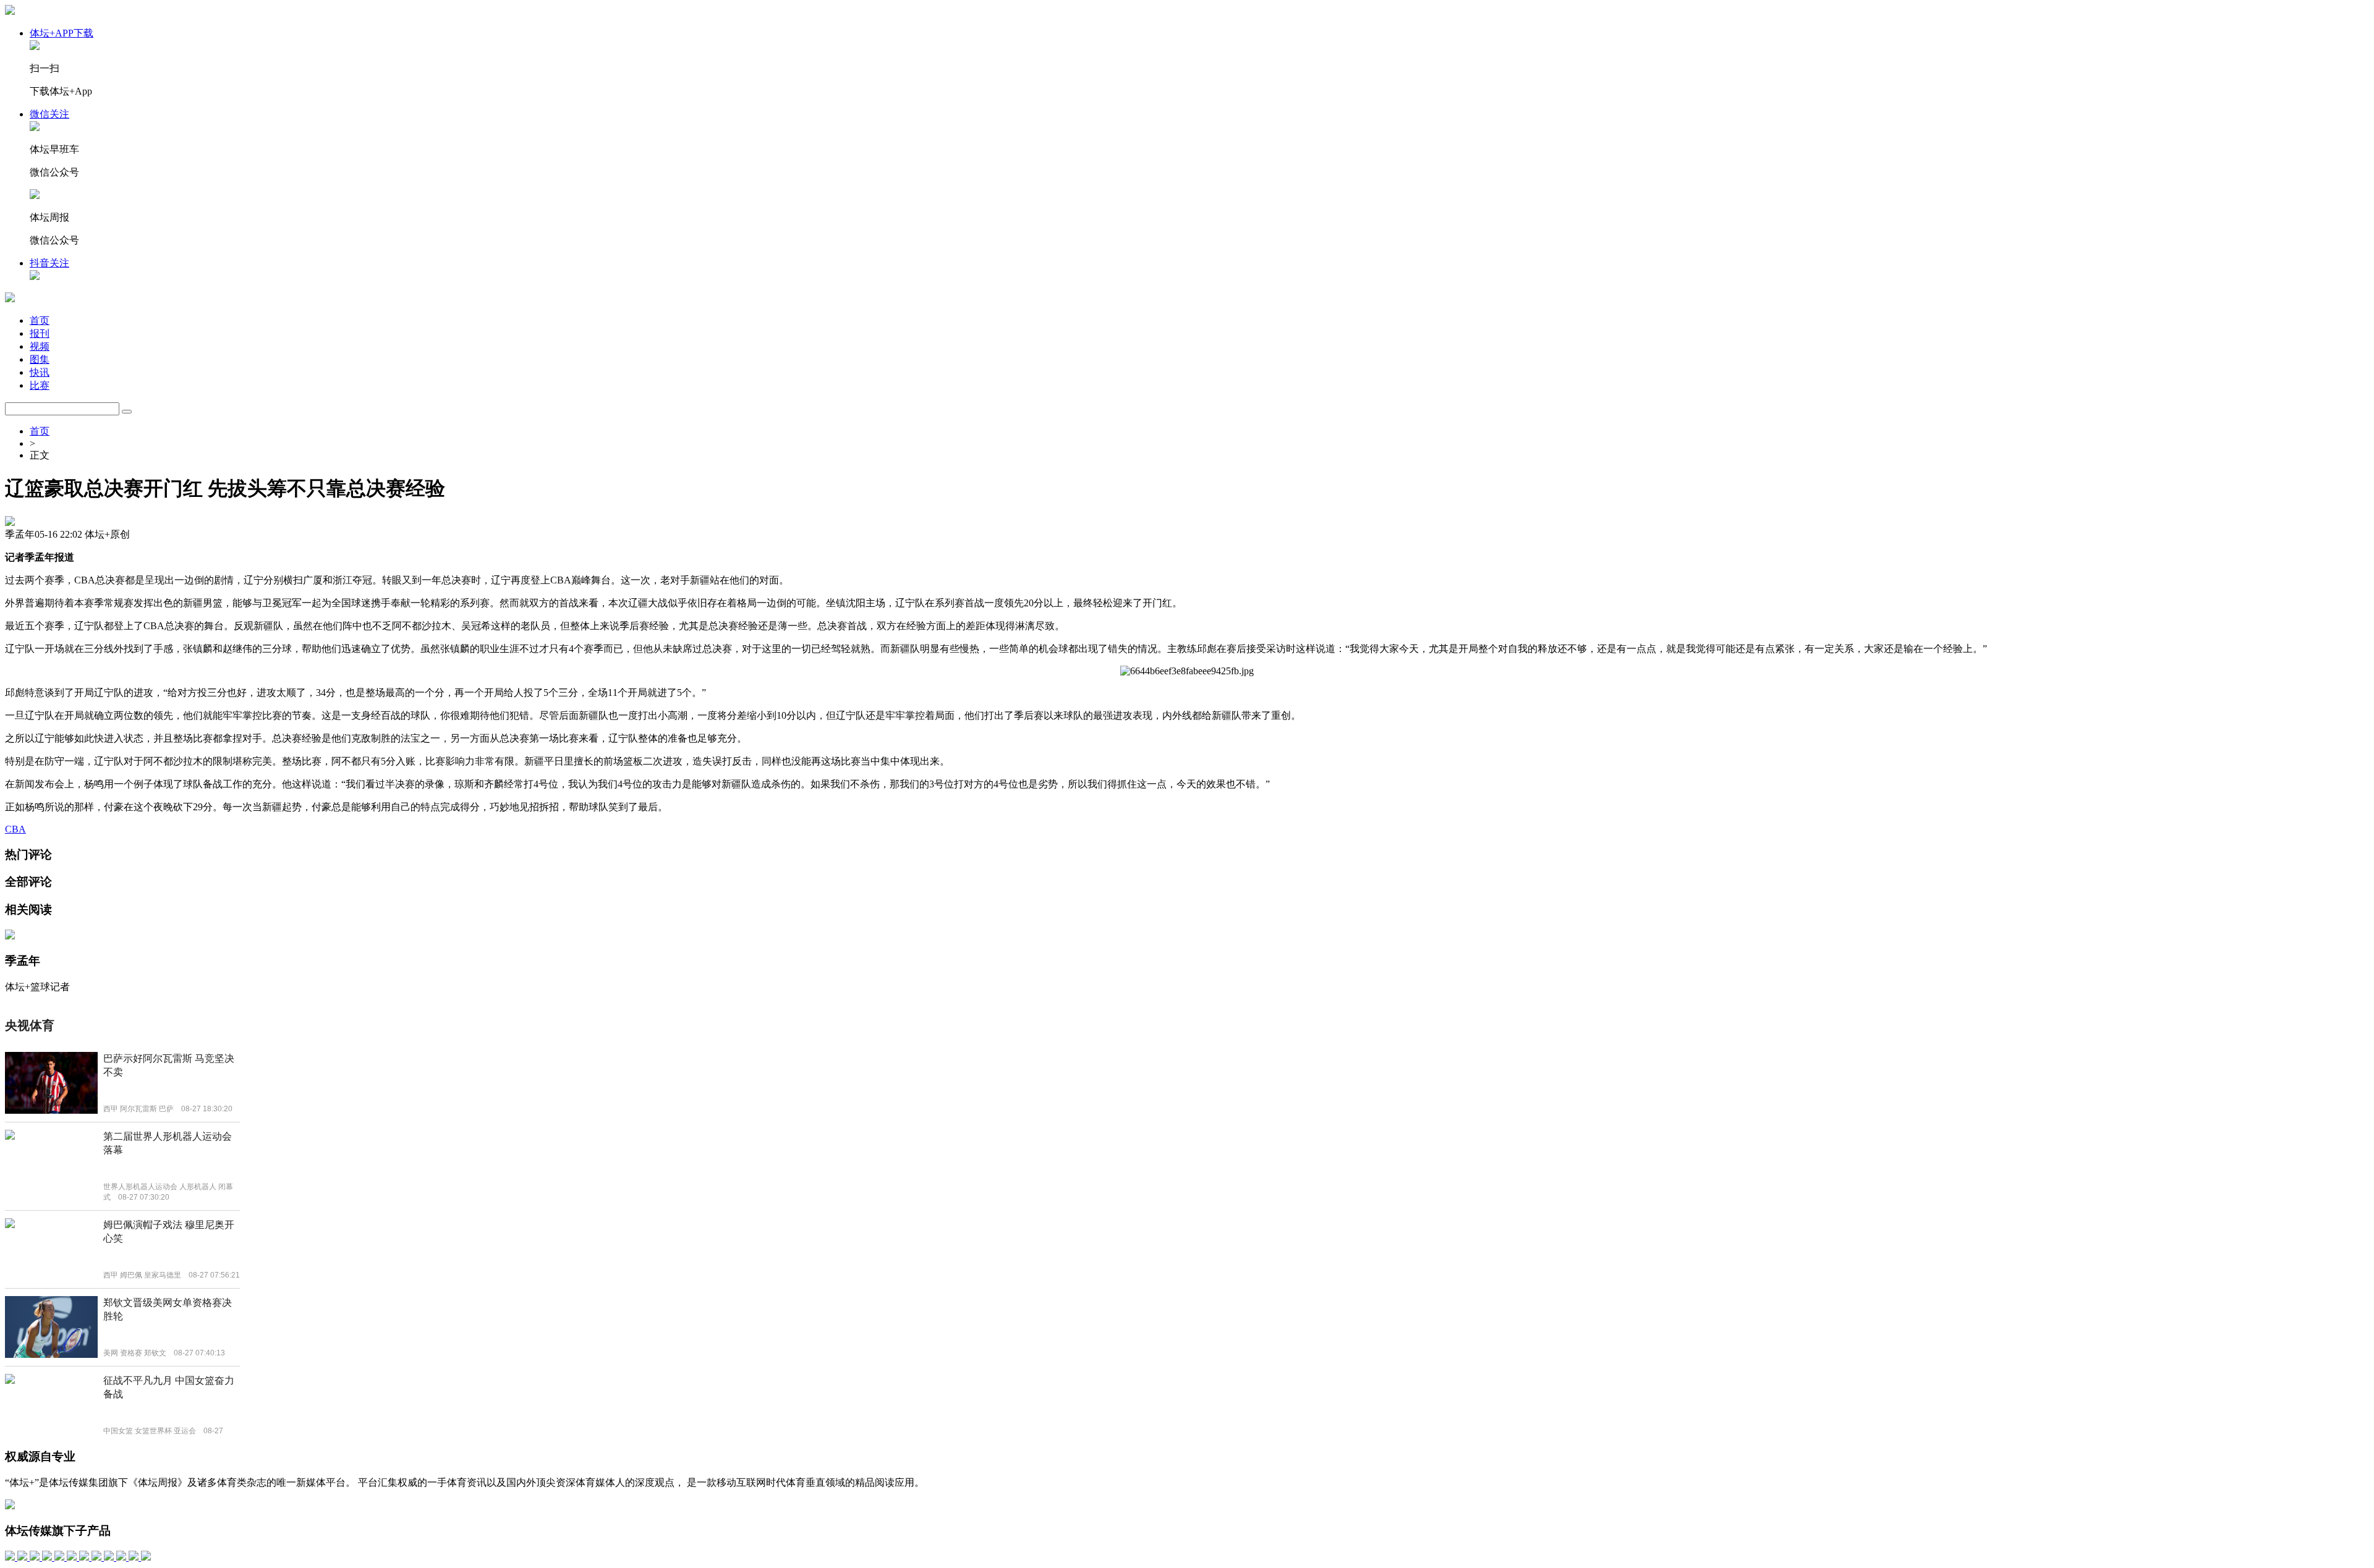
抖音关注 (49, 263)
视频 (40, 346)
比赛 (40, 385)
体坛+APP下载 (62, 33)
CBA (15, 829)
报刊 (40, 333)
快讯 (40, 372)
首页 (40, 320)
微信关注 (49, 114)
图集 (40, 359)
